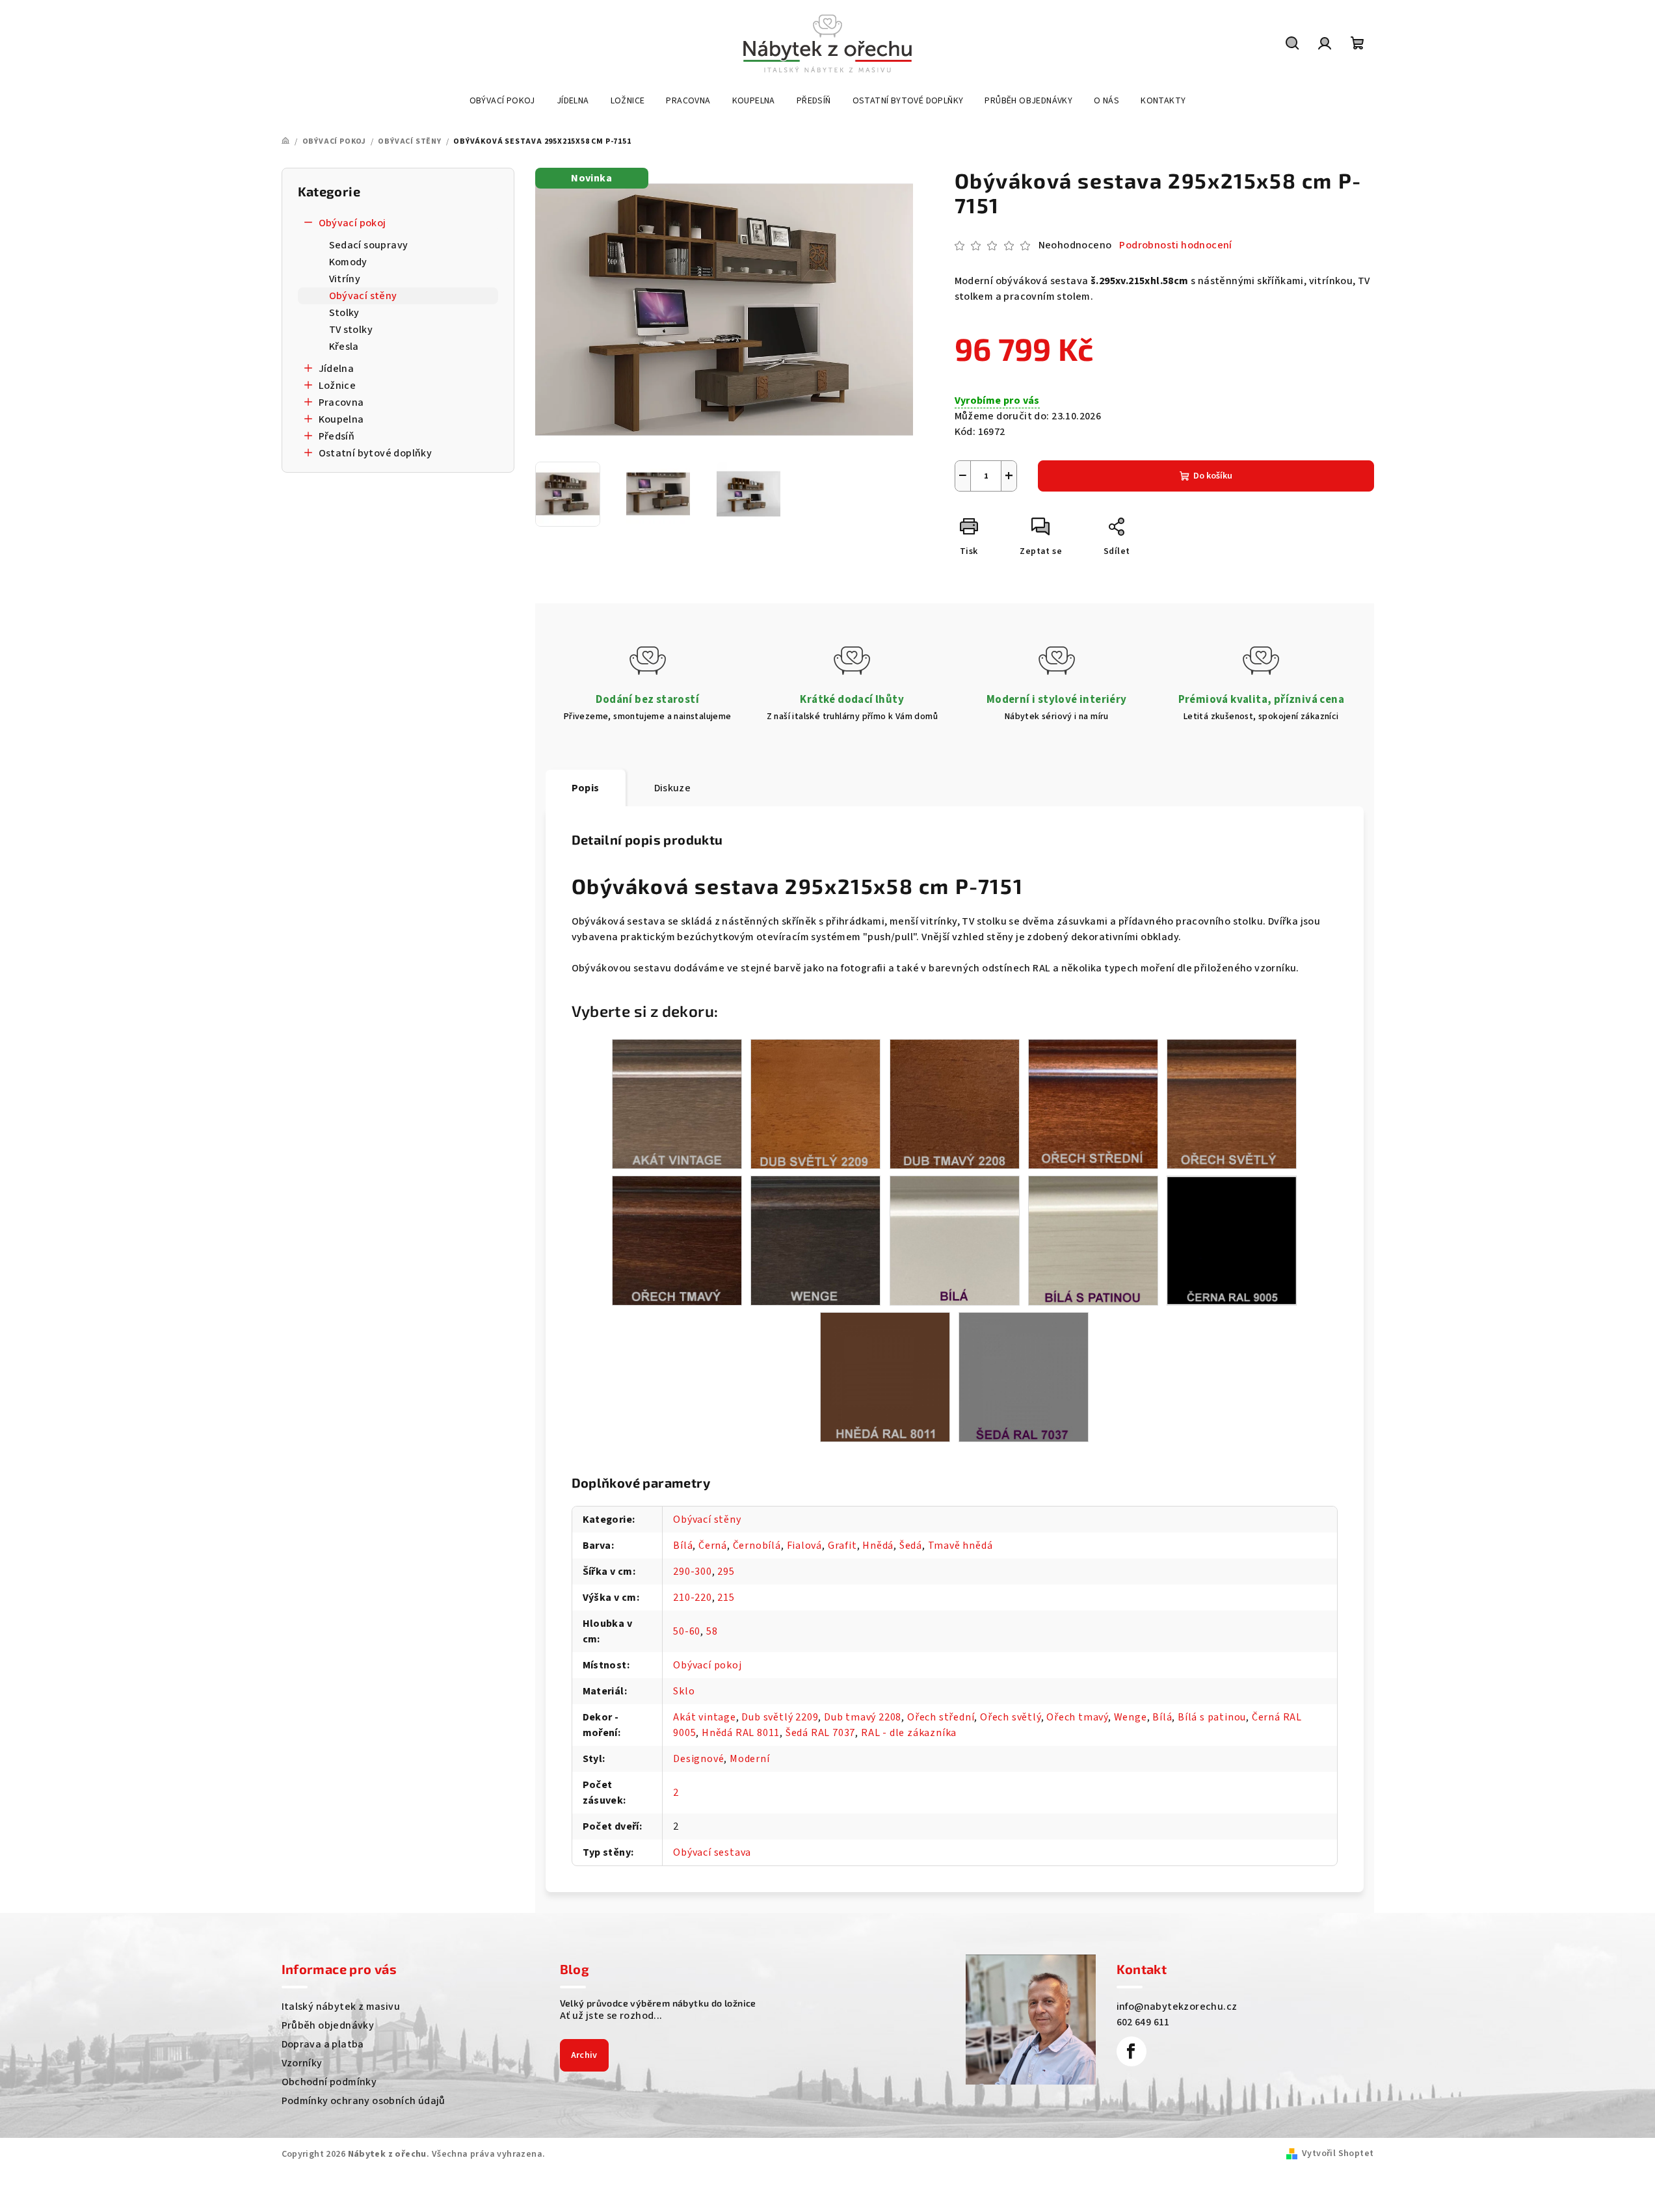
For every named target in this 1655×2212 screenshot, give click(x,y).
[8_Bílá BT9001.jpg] (955, 1240)
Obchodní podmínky (329, 2082)
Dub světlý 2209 (780, 1717)
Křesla (344, 347)
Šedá (911, 1546)
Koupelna (341, 419)
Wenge (1131, 1717)
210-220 (693, 1598)
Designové (698, 1759)
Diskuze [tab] (673, 788)
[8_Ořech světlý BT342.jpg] (1232, 1103)
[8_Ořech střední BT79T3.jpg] (1093, 1103)
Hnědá (878, 1546)
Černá (713, 1546)
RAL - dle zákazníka (909, 1733)
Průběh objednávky (328, 2025)
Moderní (750, 1759)
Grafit (842, 1546)
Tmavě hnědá (960, 1546)
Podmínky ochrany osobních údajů (364, 2101)
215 (726, 1598)
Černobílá (757, 1546)
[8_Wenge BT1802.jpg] (815, 1240)
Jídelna (337, 369)
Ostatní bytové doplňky (376, 453)
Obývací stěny (363, 296)
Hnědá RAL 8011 (741, 1733)
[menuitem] (502, 101)
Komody (348, 262)
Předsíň (337, 436)
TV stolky (351, 330)
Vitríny (345, 279)
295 (726, 1572)
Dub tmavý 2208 (863, 1717)
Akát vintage (705, 1717)
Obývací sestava (712, 1852)
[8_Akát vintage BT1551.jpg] (677, 1103)
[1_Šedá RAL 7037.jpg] (1024, 1376)
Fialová (805, 1546)
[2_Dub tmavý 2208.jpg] (955, 1103)
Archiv (584, 2055)
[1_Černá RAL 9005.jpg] (1232, 1239)
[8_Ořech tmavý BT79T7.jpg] (677, 1240)
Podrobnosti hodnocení (1175, 245)
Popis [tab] (586, 788)
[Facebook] (1132, 2051)
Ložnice (338, 386)
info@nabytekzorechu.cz (1177, 2007)
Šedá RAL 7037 (820, 1733)
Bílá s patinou (1212, 1717)
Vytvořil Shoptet (1338, 2153)
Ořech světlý (1011, 1717)
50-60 (687, 1631)
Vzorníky (302, 2063)
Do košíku (1213, 476)
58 (712, 1631)
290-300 (693, 1572)
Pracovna (341, 402)
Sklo (684, 1691)
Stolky (344, 313)
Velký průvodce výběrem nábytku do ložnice (658, 2003)
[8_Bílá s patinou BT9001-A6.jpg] (1093, 1240)
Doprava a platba (323, 2044)
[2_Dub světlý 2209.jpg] (815, 1103)
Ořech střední (941, 1717)
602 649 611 (1143, 2022)
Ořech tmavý (1077, 1717)
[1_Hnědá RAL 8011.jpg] (885, 1376)
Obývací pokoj (352, 223)
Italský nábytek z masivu (341, 2007)
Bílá (683, 1546)
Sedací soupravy (369, 245)
